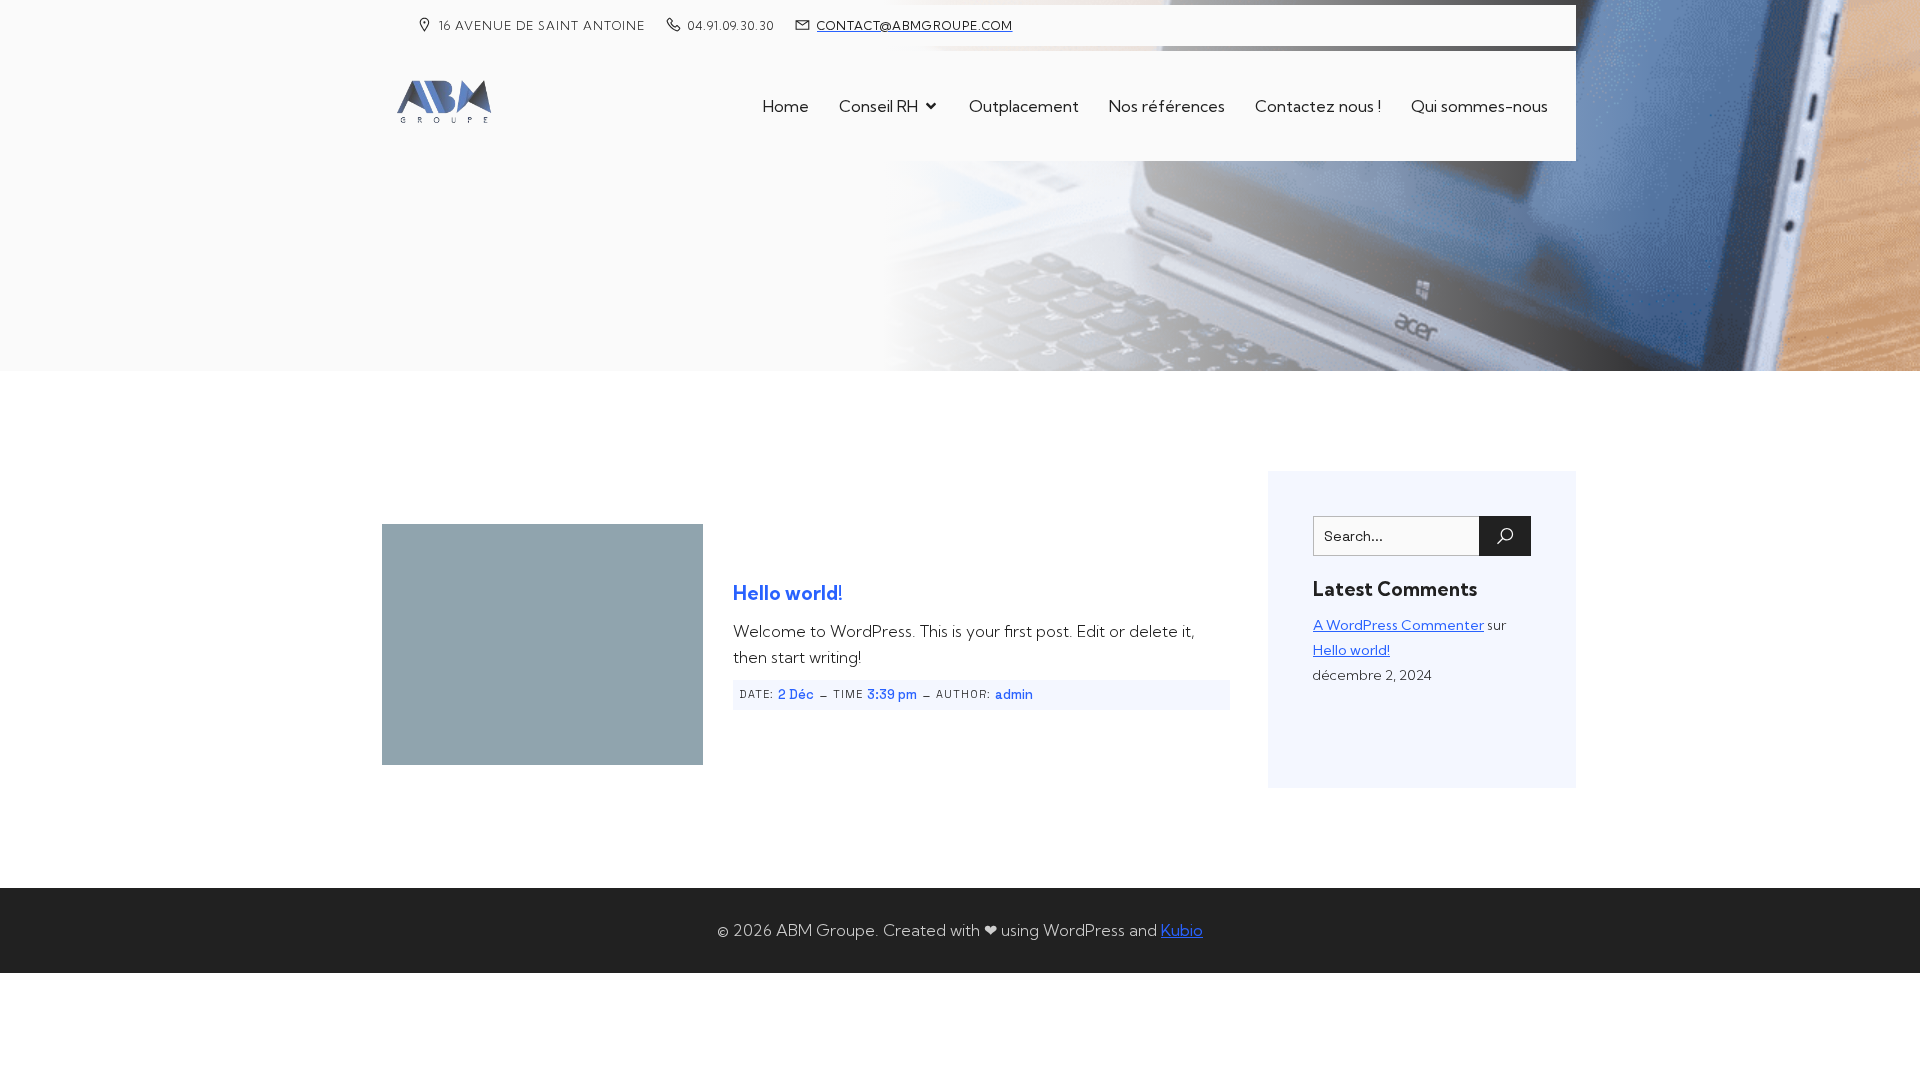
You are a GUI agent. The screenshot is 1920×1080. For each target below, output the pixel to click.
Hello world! (1351, 650)
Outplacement (1024, 106)
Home (786, 106)
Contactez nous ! (1318, 106)
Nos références (1167, 106)
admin (1014, 694)
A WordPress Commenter (1398, 625)
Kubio (1182, 930)
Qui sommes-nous (1479, 106)
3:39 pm (892, 694)
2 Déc (796, 694)
